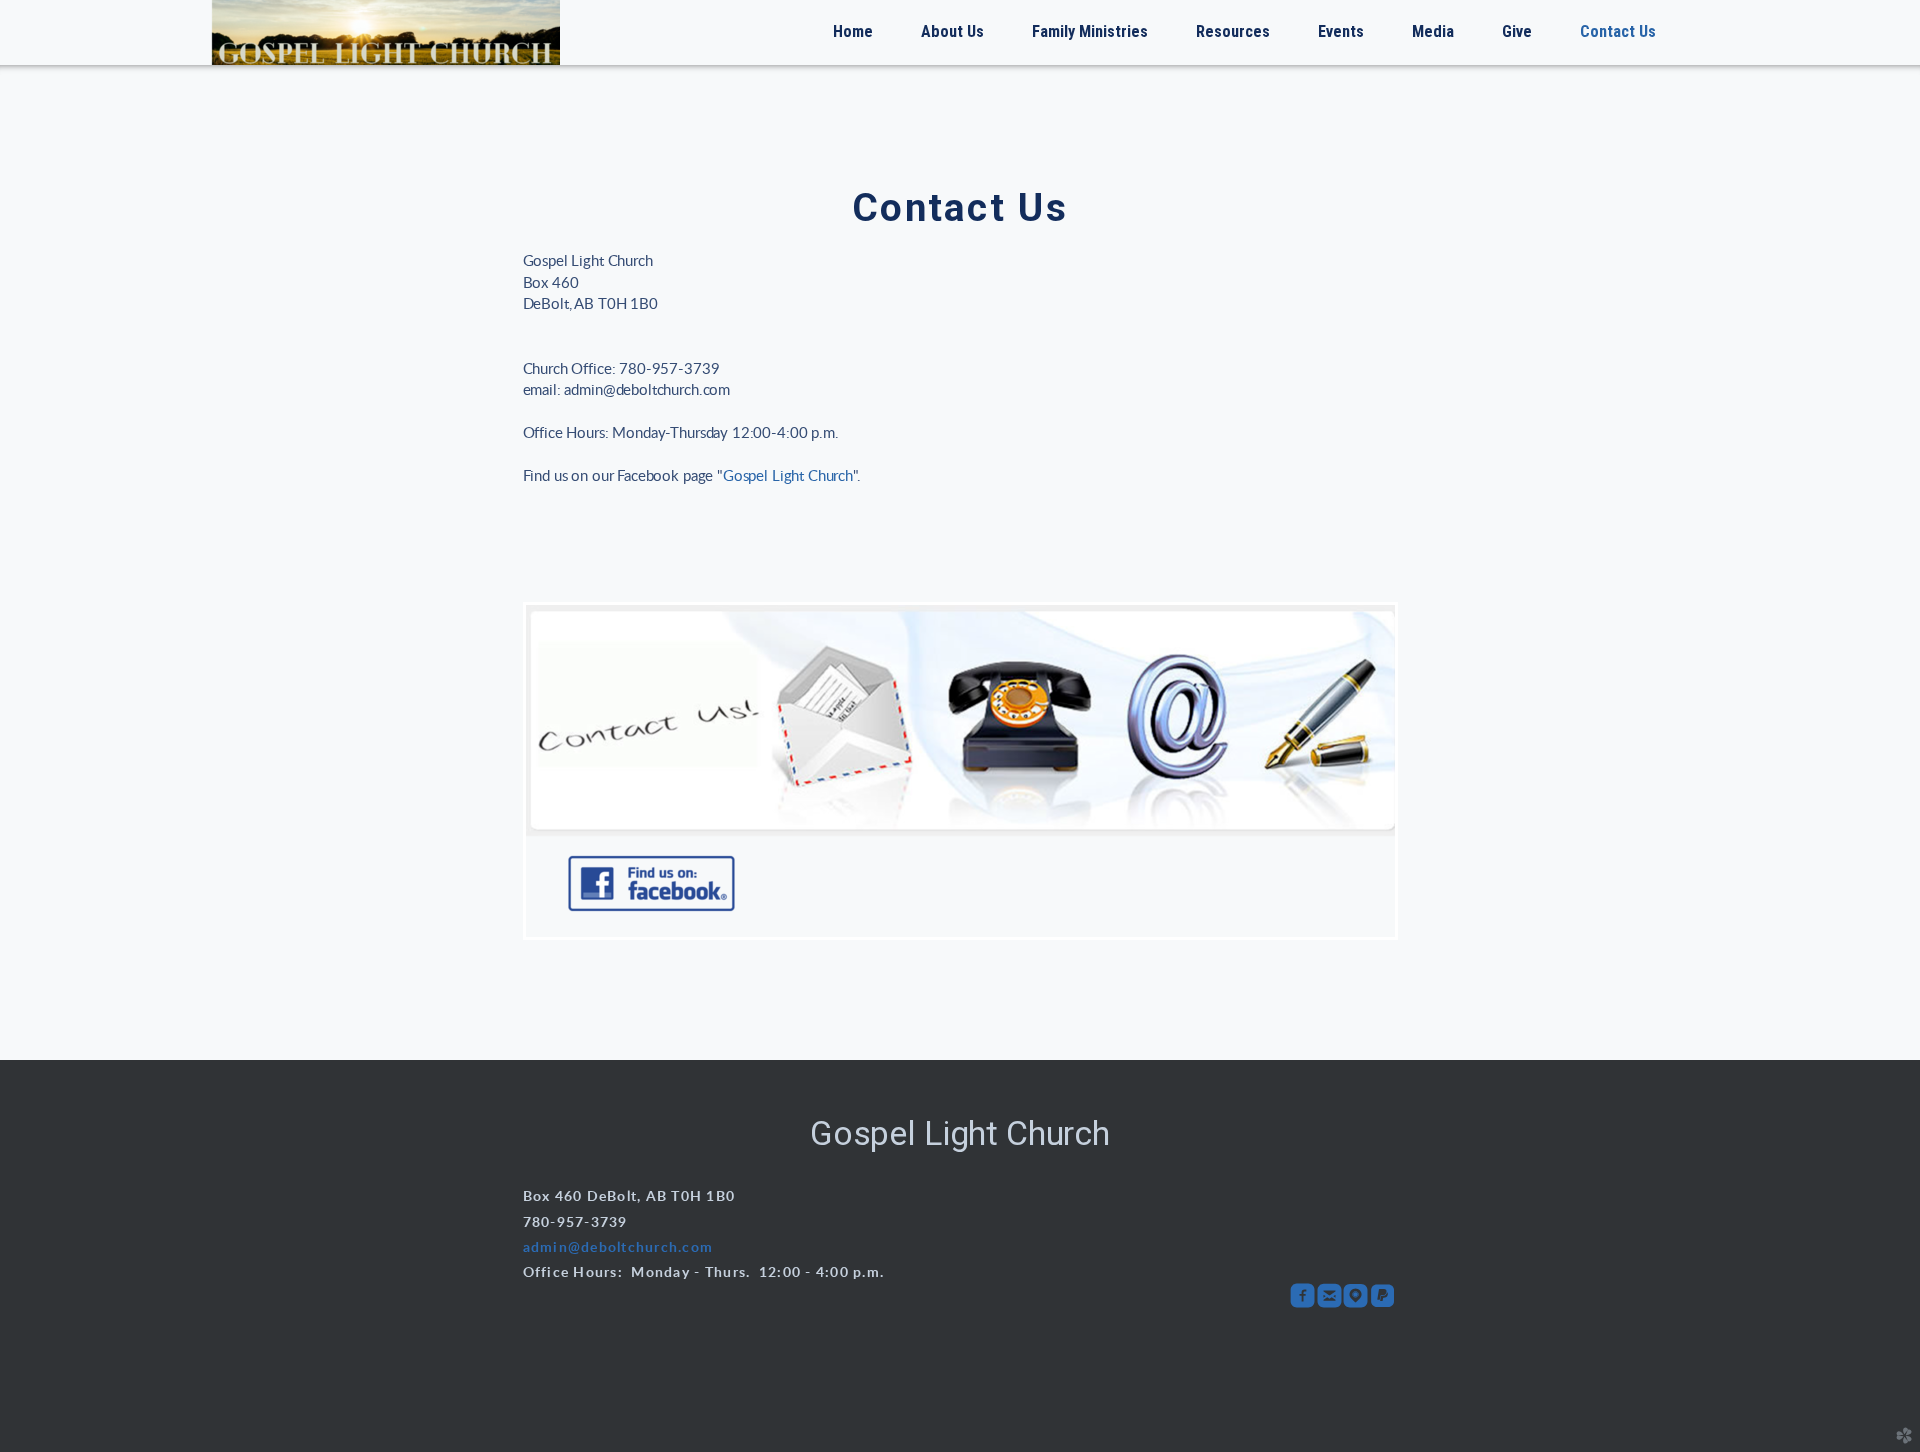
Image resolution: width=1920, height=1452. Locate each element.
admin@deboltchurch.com (618, 1248)
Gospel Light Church (788, 476)
